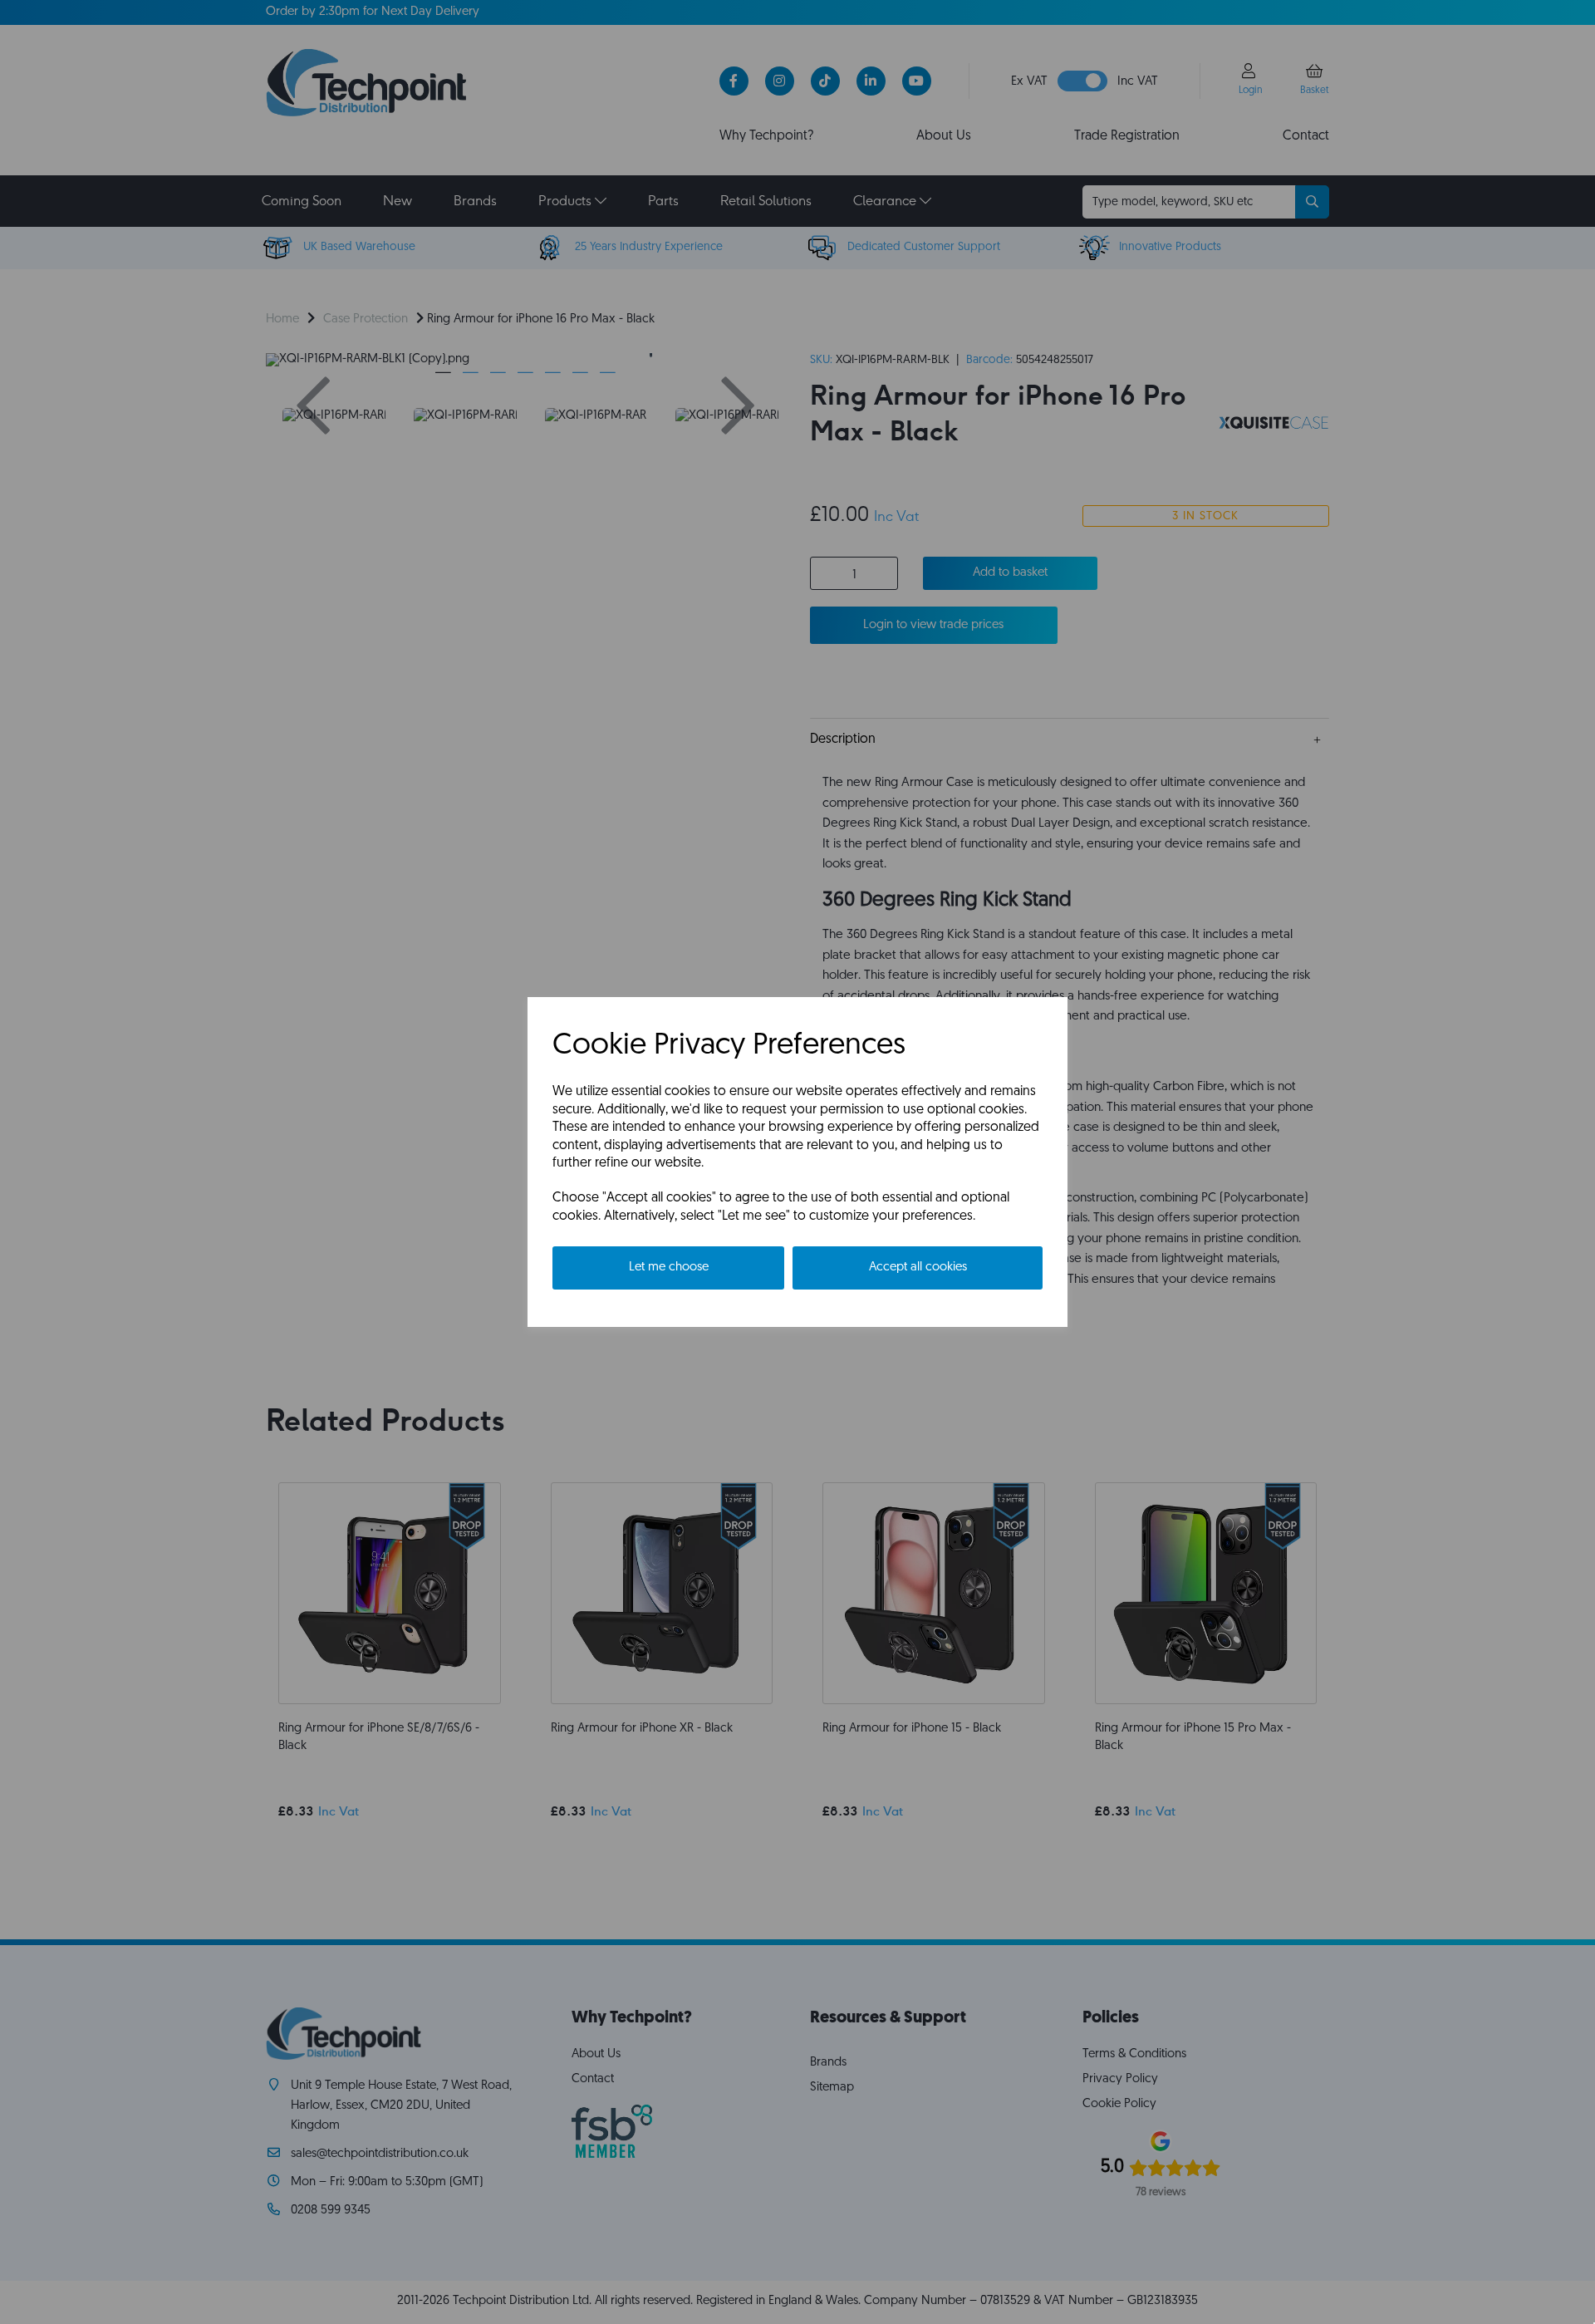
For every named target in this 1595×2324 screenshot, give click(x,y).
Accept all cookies (918, 1268)
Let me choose (669, 1268)
